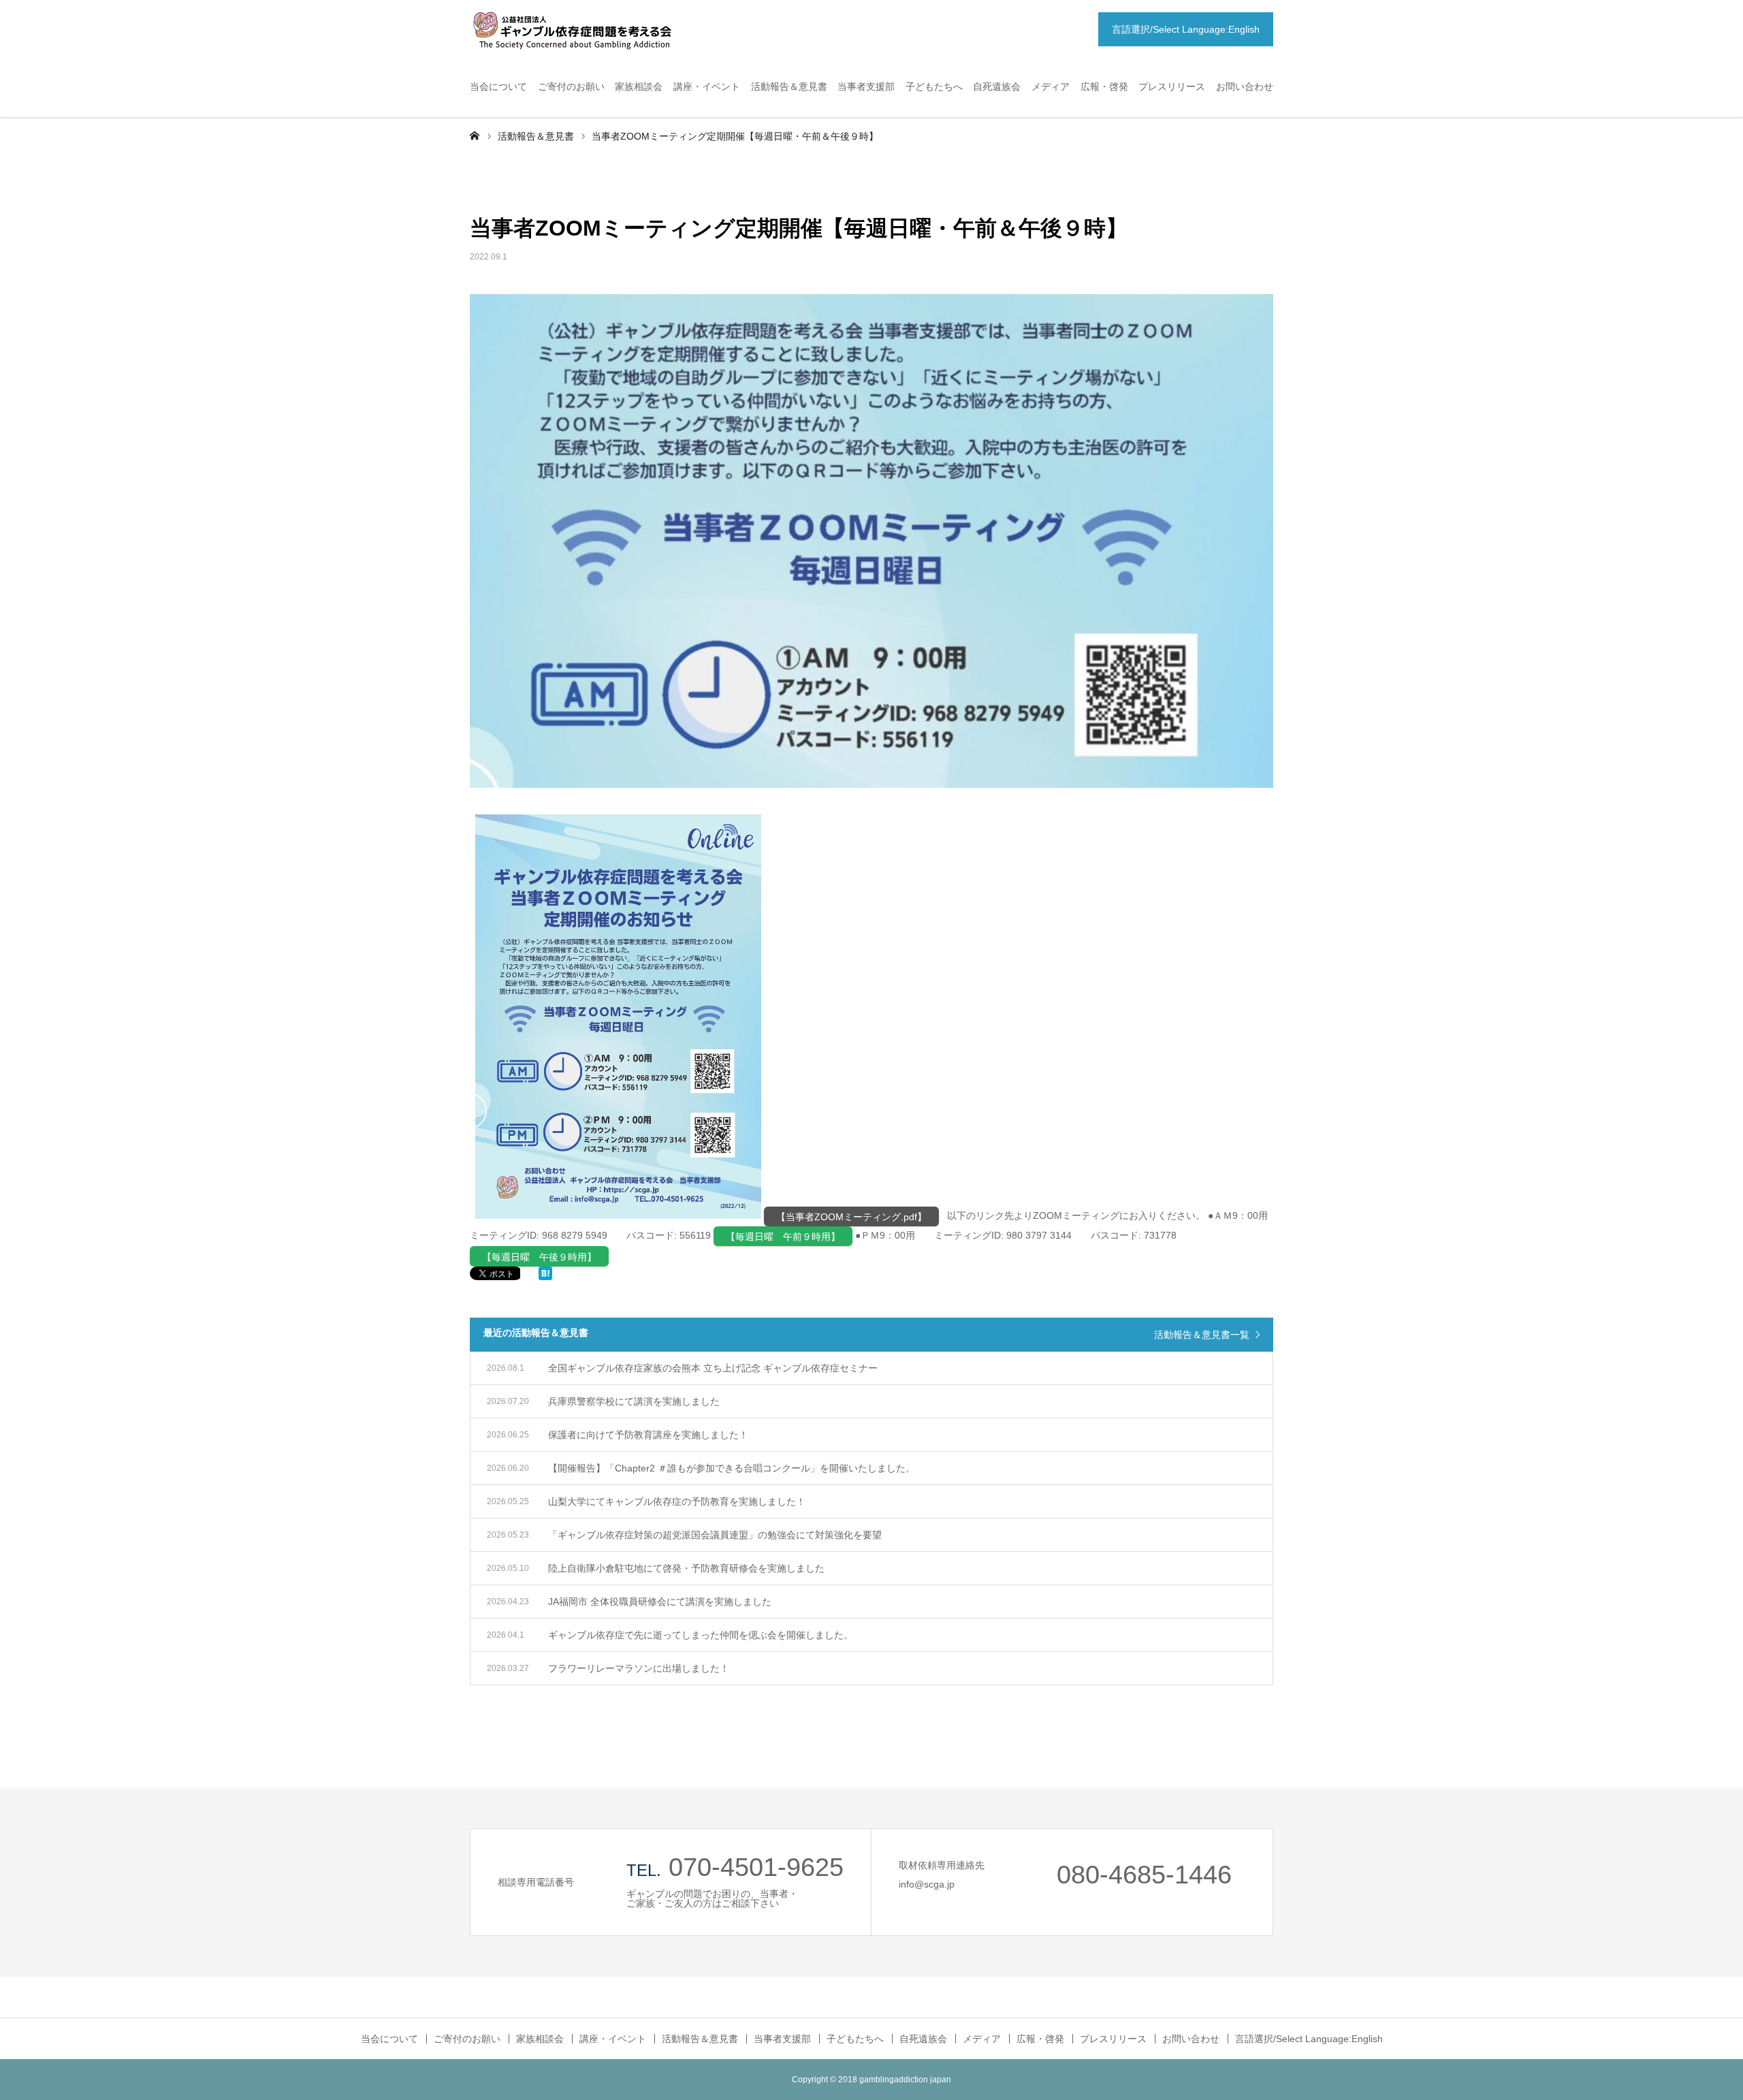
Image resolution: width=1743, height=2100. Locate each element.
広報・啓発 (1104, 86)
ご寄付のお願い (571, 86)
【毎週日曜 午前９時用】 (783, 1237)
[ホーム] (475, 135)
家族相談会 (639, 86)
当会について (498, 86)
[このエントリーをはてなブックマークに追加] (545, 1277)
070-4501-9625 (756, 1867)
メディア (1051, 86)
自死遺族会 (997, 86)
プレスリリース (1172, 86)
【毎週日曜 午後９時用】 (539, 1257)
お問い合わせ (1245, 86)
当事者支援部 (866, 86)
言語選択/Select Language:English (1186, 29)
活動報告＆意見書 (789, 86)
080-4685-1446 (1144, 1875)
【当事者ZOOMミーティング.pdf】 (851, 1217)
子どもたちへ (934, 86)
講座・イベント (707, 86)
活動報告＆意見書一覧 (1202, 1335)
